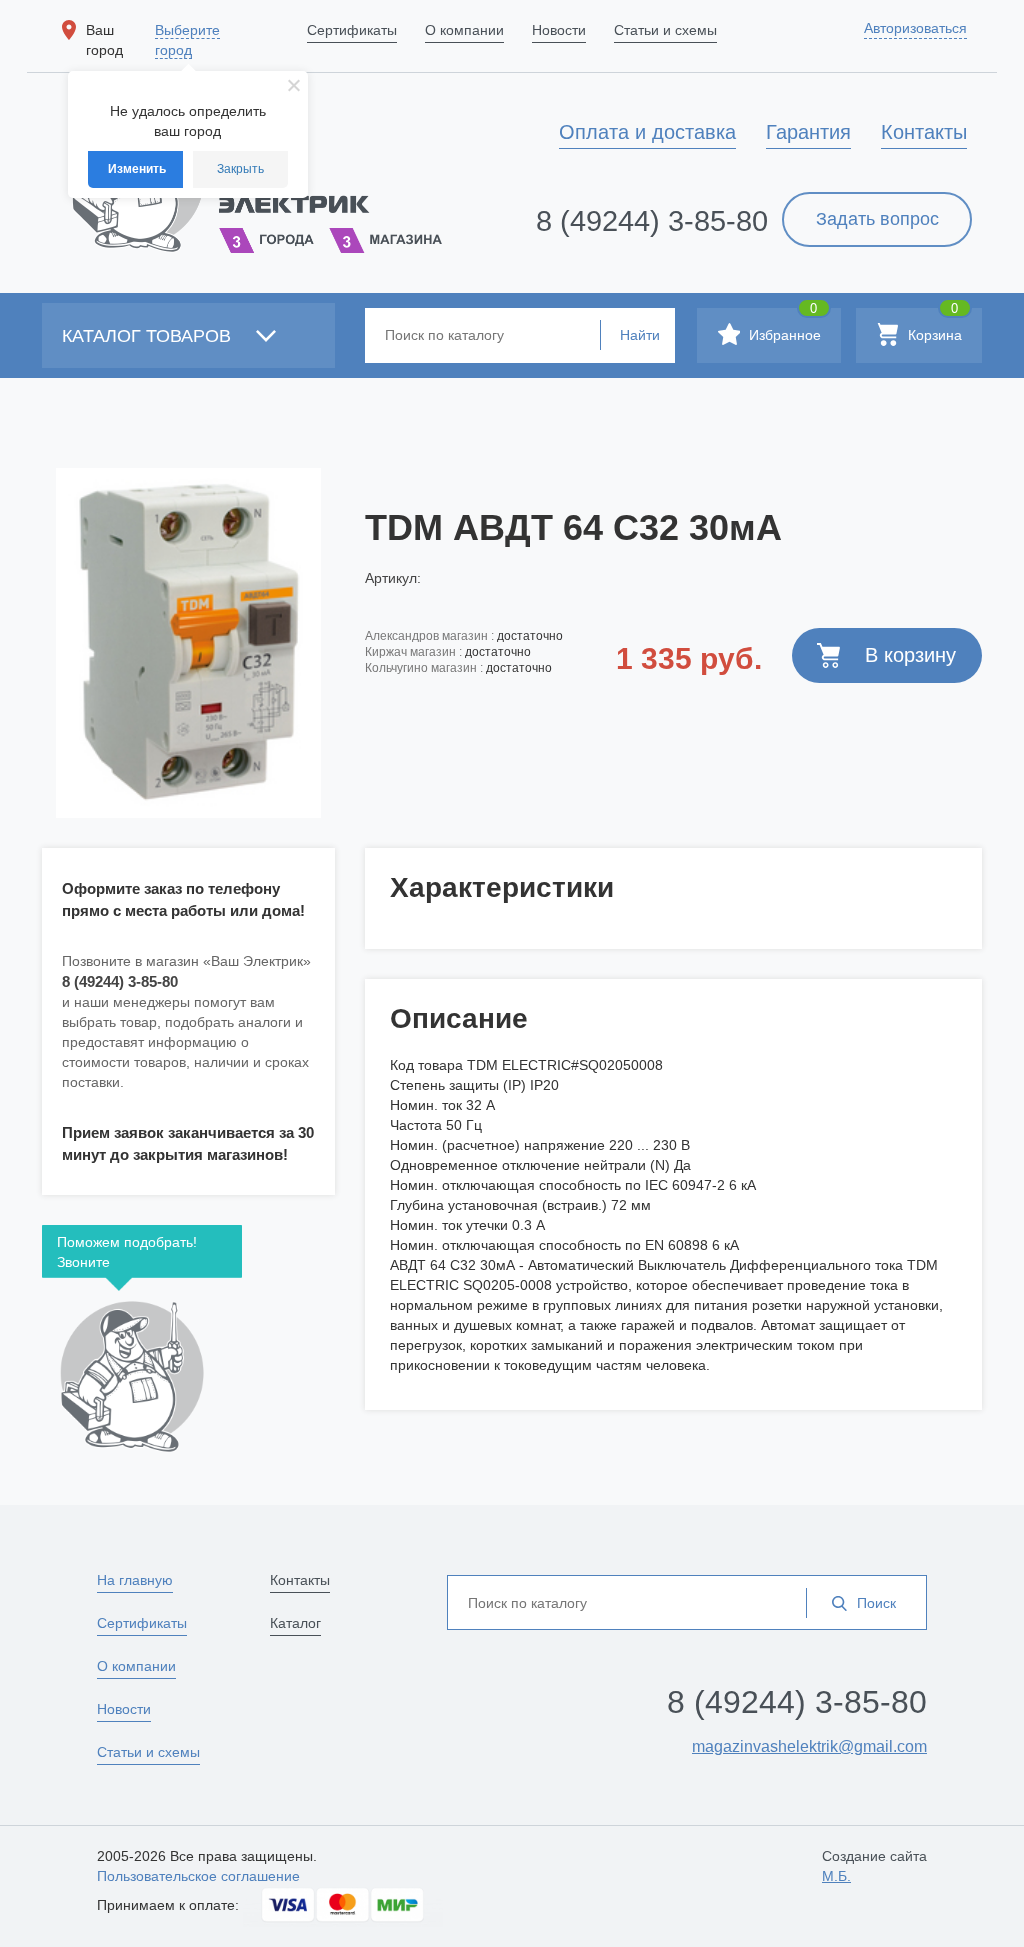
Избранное (783, 325)
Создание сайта (874, 1866)
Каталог (295, 1623)
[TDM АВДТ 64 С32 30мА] (188, 643)
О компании (136, 1666)
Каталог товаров (149, 336)
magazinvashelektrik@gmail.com (809, 1746)
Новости (124, 1709)
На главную (135, 1580)
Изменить (137, 169)
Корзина (933, 325)
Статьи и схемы (148, 1752)
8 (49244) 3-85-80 (652, 221)
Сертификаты (142, 1623)
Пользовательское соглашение (198, 1876)
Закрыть (240, 169)
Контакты (300, 1580)
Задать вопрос (877, 219)
